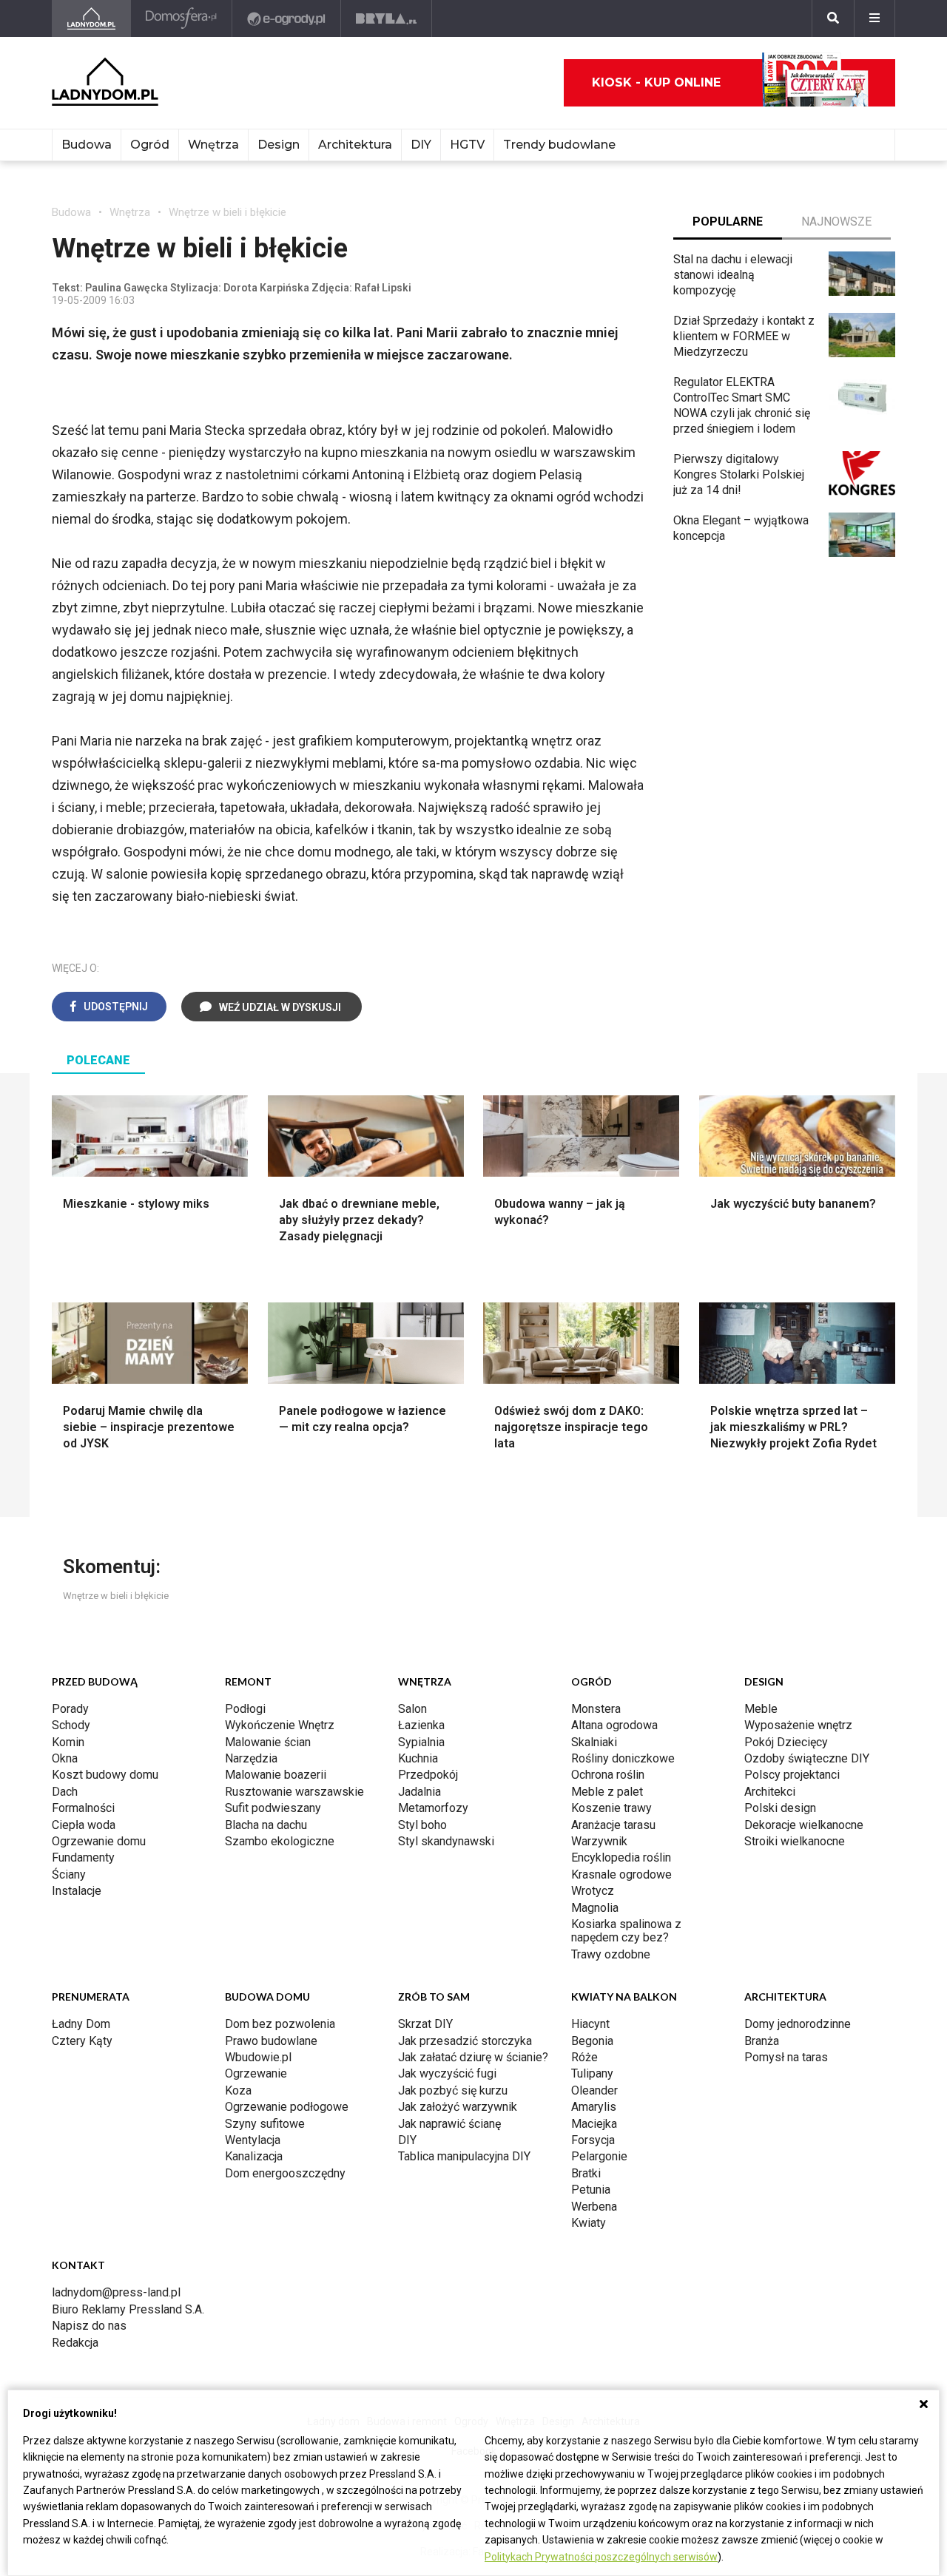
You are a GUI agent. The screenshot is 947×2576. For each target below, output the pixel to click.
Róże (584, 2057)
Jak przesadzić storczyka (465, 2041)
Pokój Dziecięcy (786, 1742)
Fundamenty (83, 1857)
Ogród (150, 145)
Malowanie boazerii (276, 1775)
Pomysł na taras (786, 2057)
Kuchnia (418, 1758)
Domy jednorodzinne (798, 2024)
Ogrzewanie (256, 2073)
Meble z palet (607, 1792)
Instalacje (77, 1891)
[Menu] (874, 18)
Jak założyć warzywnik (458, 2107)
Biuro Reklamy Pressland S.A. (128, 2309)
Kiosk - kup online (656, 82)
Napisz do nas (89, 2326)
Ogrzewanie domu (99, 1841)
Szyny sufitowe (265, 2124)
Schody (71, 1725)
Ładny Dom (81, 2024)
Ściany (69, 1874)
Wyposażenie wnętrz (798, 1725)
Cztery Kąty (82, 2041)
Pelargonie (599, 2156)
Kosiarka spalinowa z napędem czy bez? (626, 1931)
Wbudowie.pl (258, 2057)
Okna (65, 1758)
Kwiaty (589, 2223)
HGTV (467, 145)
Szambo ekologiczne (280, 1841)
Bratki (586, 2173)
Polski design (780, 1808)
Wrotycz (593, 1891)
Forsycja (593, 2140)
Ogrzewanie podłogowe (287, 2107)
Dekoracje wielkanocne (804, 1825)
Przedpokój (428, 1775)
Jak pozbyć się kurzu (453, 2090)
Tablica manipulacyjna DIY (464, 2156)
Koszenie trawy (611, 1808)
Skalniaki (594, 1742)
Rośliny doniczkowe (623, 1758)
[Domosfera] (182, 18)
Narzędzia (251, 1758)
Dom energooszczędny (285, 2173)
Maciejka (594, 2124)
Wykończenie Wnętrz (280, 1725)
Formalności (83, 1808)
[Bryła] (387, 18)
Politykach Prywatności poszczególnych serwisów (601, 2557)
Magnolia (595, 1908)
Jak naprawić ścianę (449, 2124)
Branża (762, 2041)
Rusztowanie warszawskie (294, 1792)
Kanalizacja (254, 2156)
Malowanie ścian (268, 1742)
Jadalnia (419, 1792)
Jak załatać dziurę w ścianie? (473, 2057)
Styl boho (422, 1825)
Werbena (594, 2207)
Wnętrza (213, 145)
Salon (412, 1709)
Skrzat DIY (425, 2024)
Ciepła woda (84, 1825)
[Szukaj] (833, 18)
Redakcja (75, 2343)
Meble (761, 1709)
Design (279, 145)
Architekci (770, 1792)
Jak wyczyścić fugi (447, 2073)
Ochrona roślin (608, 1775)
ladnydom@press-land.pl (116, 2292)
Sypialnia (421, 1742)
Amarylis (594, 2107)
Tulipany (592, 2073)
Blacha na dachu (266, 1825)
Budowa (87, 145)
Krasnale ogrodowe (621, 1874)
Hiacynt (590, 2024)
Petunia (591, 2190)
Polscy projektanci (792, 1775)
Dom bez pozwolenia (280, 2024)
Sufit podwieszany (273, 1808)
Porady (70, 1709)
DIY (421, 145)
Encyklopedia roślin (621, 1857)
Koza (238, 2090)
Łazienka (421, 1725)
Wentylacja (253, 2140)
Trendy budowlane (559, 145)
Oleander (594, 2090)
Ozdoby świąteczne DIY (807, 1758)
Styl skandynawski (446, 1841)
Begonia (592, 2041)
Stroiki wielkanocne (795, 1841)
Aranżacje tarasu (613, 1825)
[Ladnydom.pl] (91, 18)
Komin (68, 1742)
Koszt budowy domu (105, 1775)
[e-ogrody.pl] (287, 18)
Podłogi (245, 1709)
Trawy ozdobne (611, 1954)
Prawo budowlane (271, 2041)
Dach (65, 1792)
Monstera (596, 1709)
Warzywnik (599, 1841)
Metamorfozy (433, 1808)
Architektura (355, 145)
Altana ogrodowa (614, 1725)
